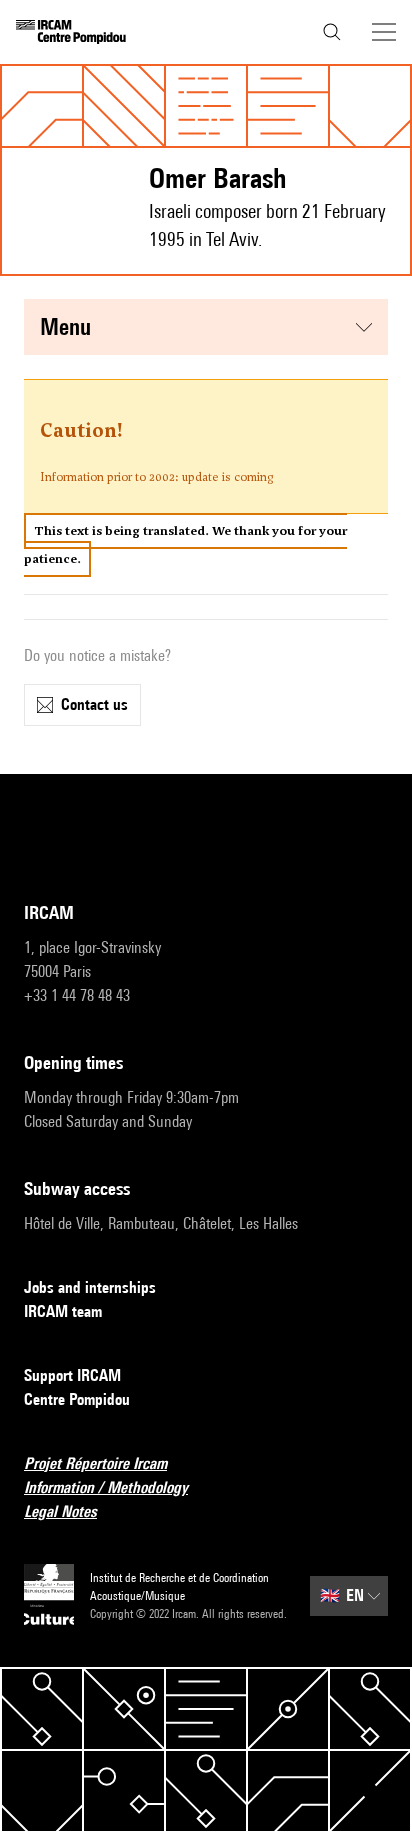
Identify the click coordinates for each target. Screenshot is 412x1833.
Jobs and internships (90, 1287)
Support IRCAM (72, 1375)
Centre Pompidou (77, 1399)
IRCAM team (63, 1311)
